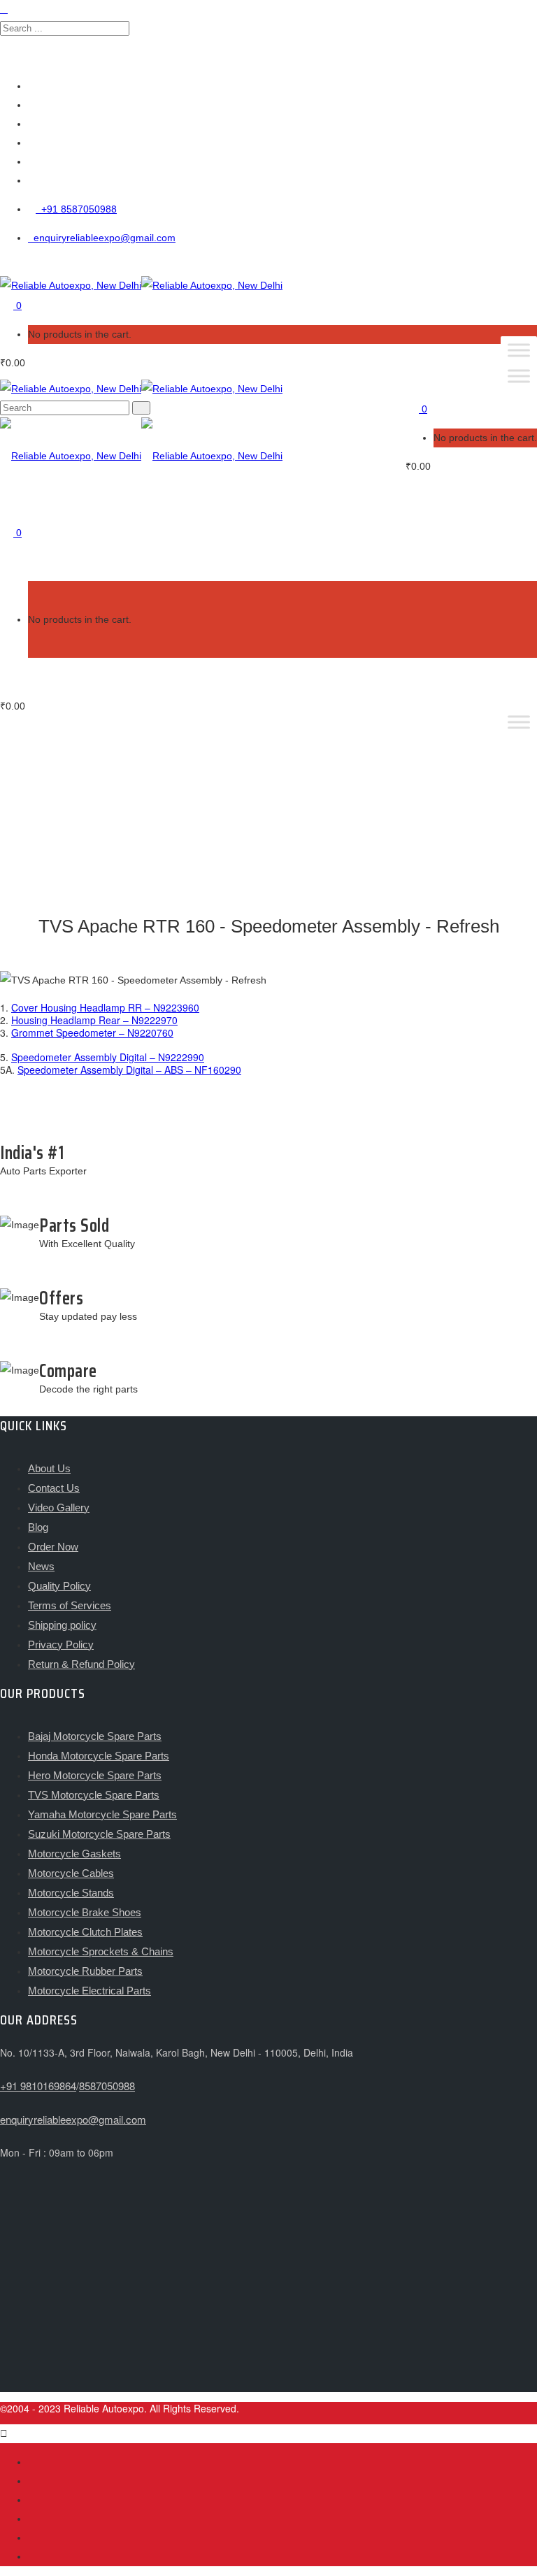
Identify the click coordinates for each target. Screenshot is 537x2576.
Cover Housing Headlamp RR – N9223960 (105, 1007)
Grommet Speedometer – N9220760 (92, 1032)
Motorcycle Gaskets (74, 1854)
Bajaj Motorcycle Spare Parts (95, 1736)
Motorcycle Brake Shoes (85, 1912)
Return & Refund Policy (81, 1664)
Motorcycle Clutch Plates (85, 1932)
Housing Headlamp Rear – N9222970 (94, 1020)
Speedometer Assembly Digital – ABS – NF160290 (129, 1070)
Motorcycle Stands (71, 1893)
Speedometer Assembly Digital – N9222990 (108, 1057)
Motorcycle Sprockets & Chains (101, 1951)
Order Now (53, 1547)
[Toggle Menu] (519, 350)
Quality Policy (59, 1586)
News (41, 1566)
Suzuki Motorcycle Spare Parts (99, 1834)
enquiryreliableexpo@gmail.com (102, 238)
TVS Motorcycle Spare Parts (94, 1795)
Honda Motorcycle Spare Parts (99, 1756)
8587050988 (107, 2086)
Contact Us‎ (54, 1488)
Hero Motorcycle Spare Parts (95, 1775)
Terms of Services (70, 1605)
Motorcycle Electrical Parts (89, 1991)
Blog (38, 1527)
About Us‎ (49, 1468)
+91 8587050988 (76, 209)
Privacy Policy (61, 1645)
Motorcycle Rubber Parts (85, 1971)
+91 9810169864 (38, 2086)
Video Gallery (59, 1508)
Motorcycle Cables (71, 1873)
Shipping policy (62, 1625)
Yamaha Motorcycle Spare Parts (102, 1814)
